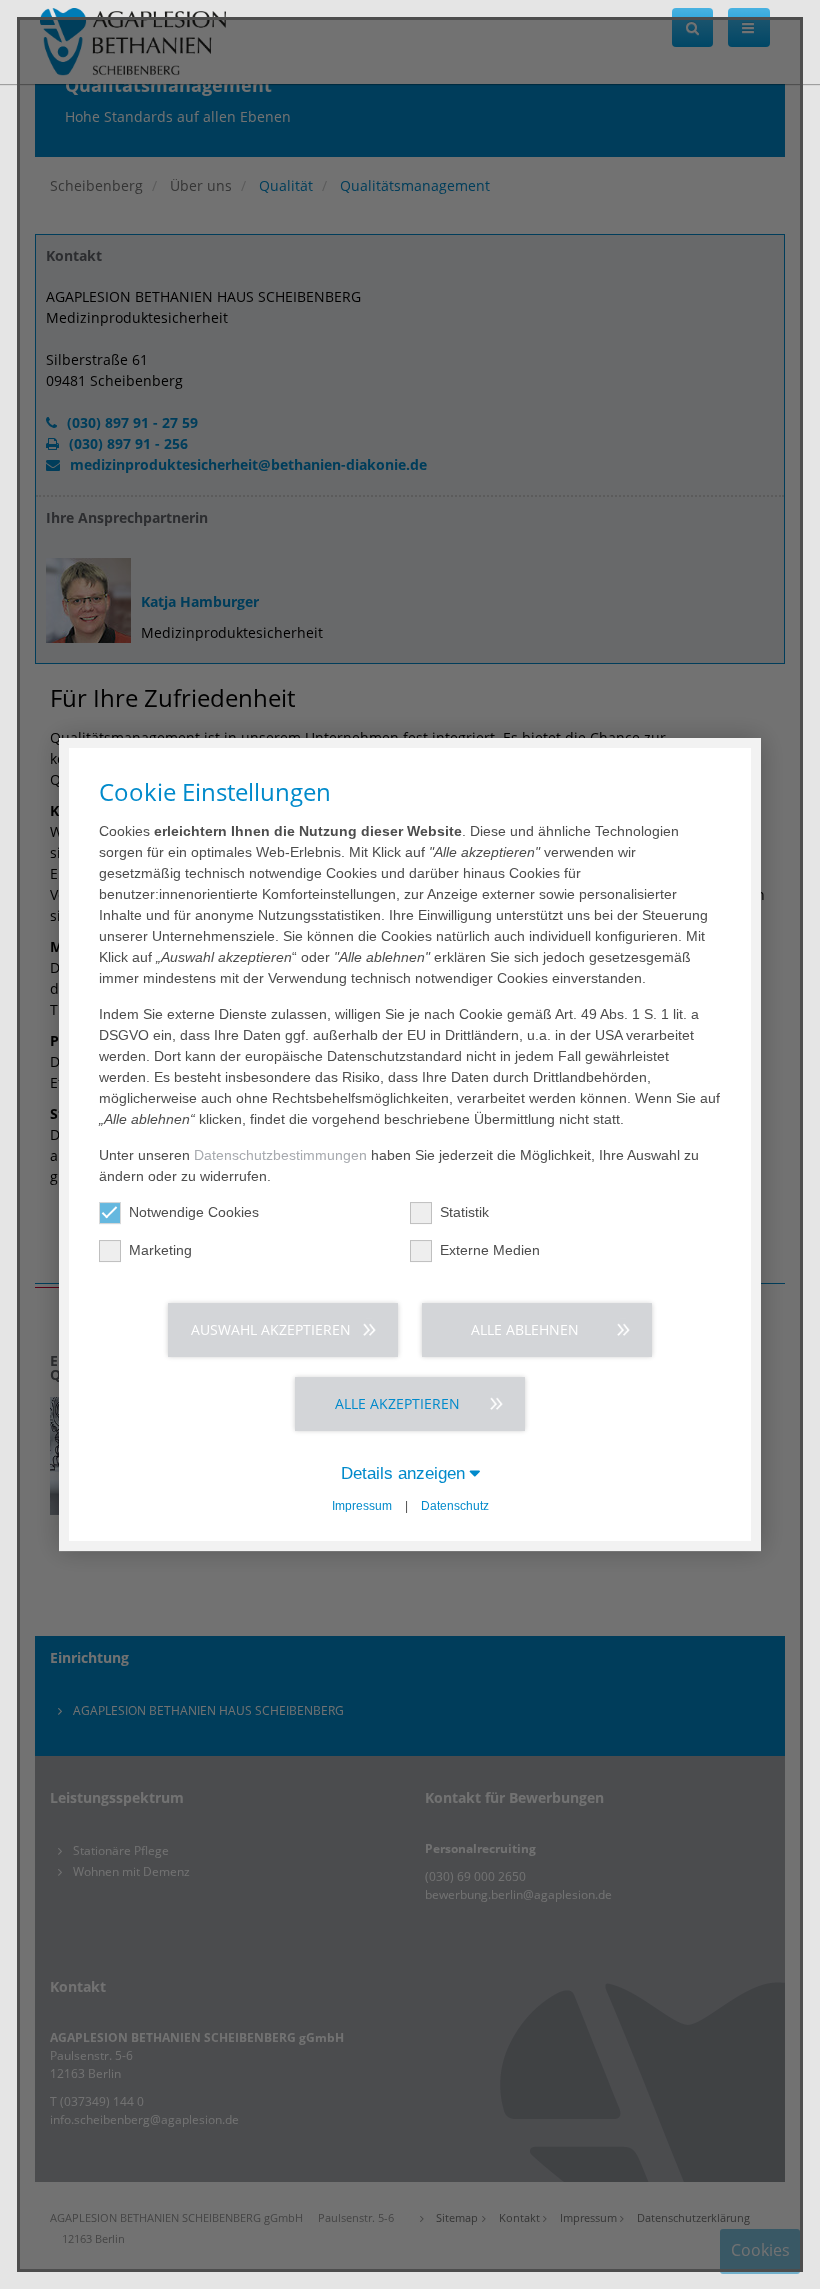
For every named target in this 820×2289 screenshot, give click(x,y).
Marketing (160, 1250)
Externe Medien (490, 1250)
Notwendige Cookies (194, 1212)
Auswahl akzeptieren (271, 1329)
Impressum (362, 1506)
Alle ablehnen (525, 1329)
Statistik (464, 1212)
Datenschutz (455, 1506)
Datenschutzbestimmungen (280, 1155)
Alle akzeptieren (397, 1403)
